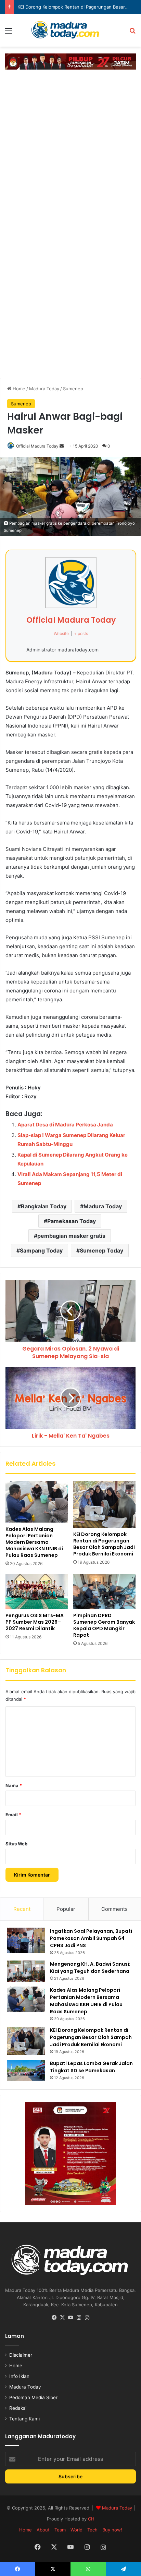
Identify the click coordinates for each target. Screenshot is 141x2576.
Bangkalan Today (44, 1206)
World (76, 2530)
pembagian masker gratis (71, 1236)
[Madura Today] (70, 30)
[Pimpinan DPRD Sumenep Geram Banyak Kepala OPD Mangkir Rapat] (104, 1591)
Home (18, 389)
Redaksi (18, 2408)
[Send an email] (62, 446)
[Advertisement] (70, 147)
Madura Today (44, 389)
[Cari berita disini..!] (132, 33)
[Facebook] (54, 2318)
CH (91, 2519)
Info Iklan (19, 2376)
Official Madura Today (37, 446)
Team (60, 2530)
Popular (66, 1909)
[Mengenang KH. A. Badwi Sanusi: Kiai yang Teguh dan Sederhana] (26, 1971)
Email (13, 1815)
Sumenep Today (101, 1250)
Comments (114, 1909)
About (43, 2530)
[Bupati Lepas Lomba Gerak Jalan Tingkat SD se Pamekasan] (26, 2071)
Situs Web (16, 1844)
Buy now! (112, 2530)
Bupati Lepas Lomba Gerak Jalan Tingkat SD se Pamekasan (91, 2067)
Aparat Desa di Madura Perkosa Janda (65, 1125)
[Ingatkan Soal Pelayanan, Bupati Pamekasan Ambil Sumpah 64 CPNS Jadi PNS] (26, 1940)
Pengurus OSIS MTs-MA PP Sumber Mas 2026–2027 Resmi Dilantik (35, 1622)
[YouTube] (70, 2318)
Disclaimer (21, 2355)
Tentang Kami (24, 2419)
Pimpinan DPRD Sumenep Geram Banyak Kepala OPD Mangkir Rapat (104, 1625)
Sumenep (73, 389)
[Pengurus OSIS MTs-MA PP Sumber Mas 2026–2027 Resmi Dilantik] (37, 1591)
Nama (14, 1785)
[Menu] (9, 33)
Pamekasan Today (72, 1221)
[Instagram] (79, 2318)
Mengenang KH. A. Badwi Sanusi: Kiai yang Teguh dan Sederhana (90, 1968)
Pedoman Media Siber (33, 2397)
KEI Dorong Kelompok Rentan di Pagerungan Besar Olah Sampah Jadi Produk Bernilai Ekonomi (104, 1544)
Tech (92, 2530)
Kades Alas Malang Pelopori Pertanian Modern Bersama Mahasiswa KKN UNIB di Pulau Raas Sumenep (34, 1542)
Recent (22, 1909)
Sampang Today (41, 1250)
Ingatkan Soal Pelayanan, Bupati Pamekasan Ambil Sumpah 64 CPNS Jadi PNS (91, 1938)
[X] (62, 2318)
